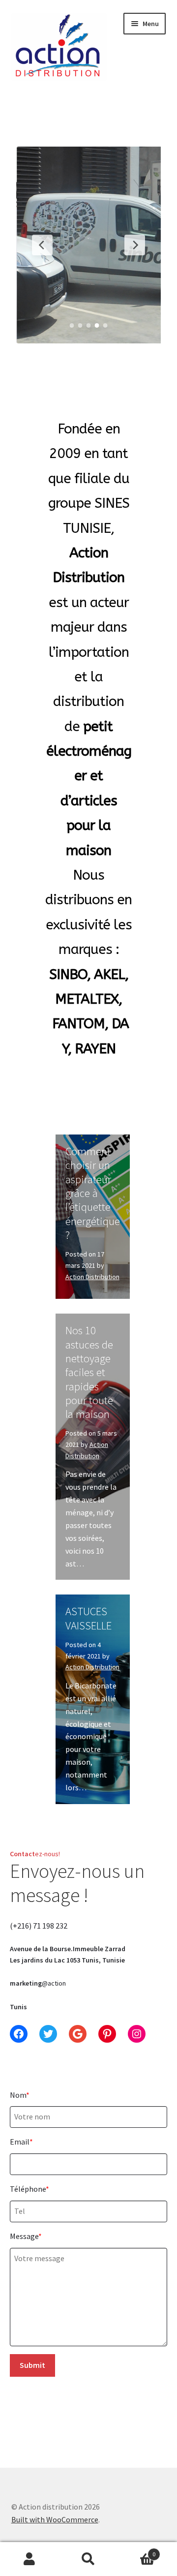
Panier (137, 2551)
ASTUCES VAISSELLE (88, 1618)
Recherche (88, 2559)
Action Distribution (92, 1277)
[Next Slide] (135, 245)
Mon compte (29, 2559)
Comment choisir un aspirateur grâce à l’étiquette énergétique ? (93, 1193)
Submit (32, 2365)
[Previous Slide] (42, 245)
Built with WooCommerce (55, 2519)
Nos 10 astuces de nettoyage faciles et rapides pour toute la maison (89, 1372)
